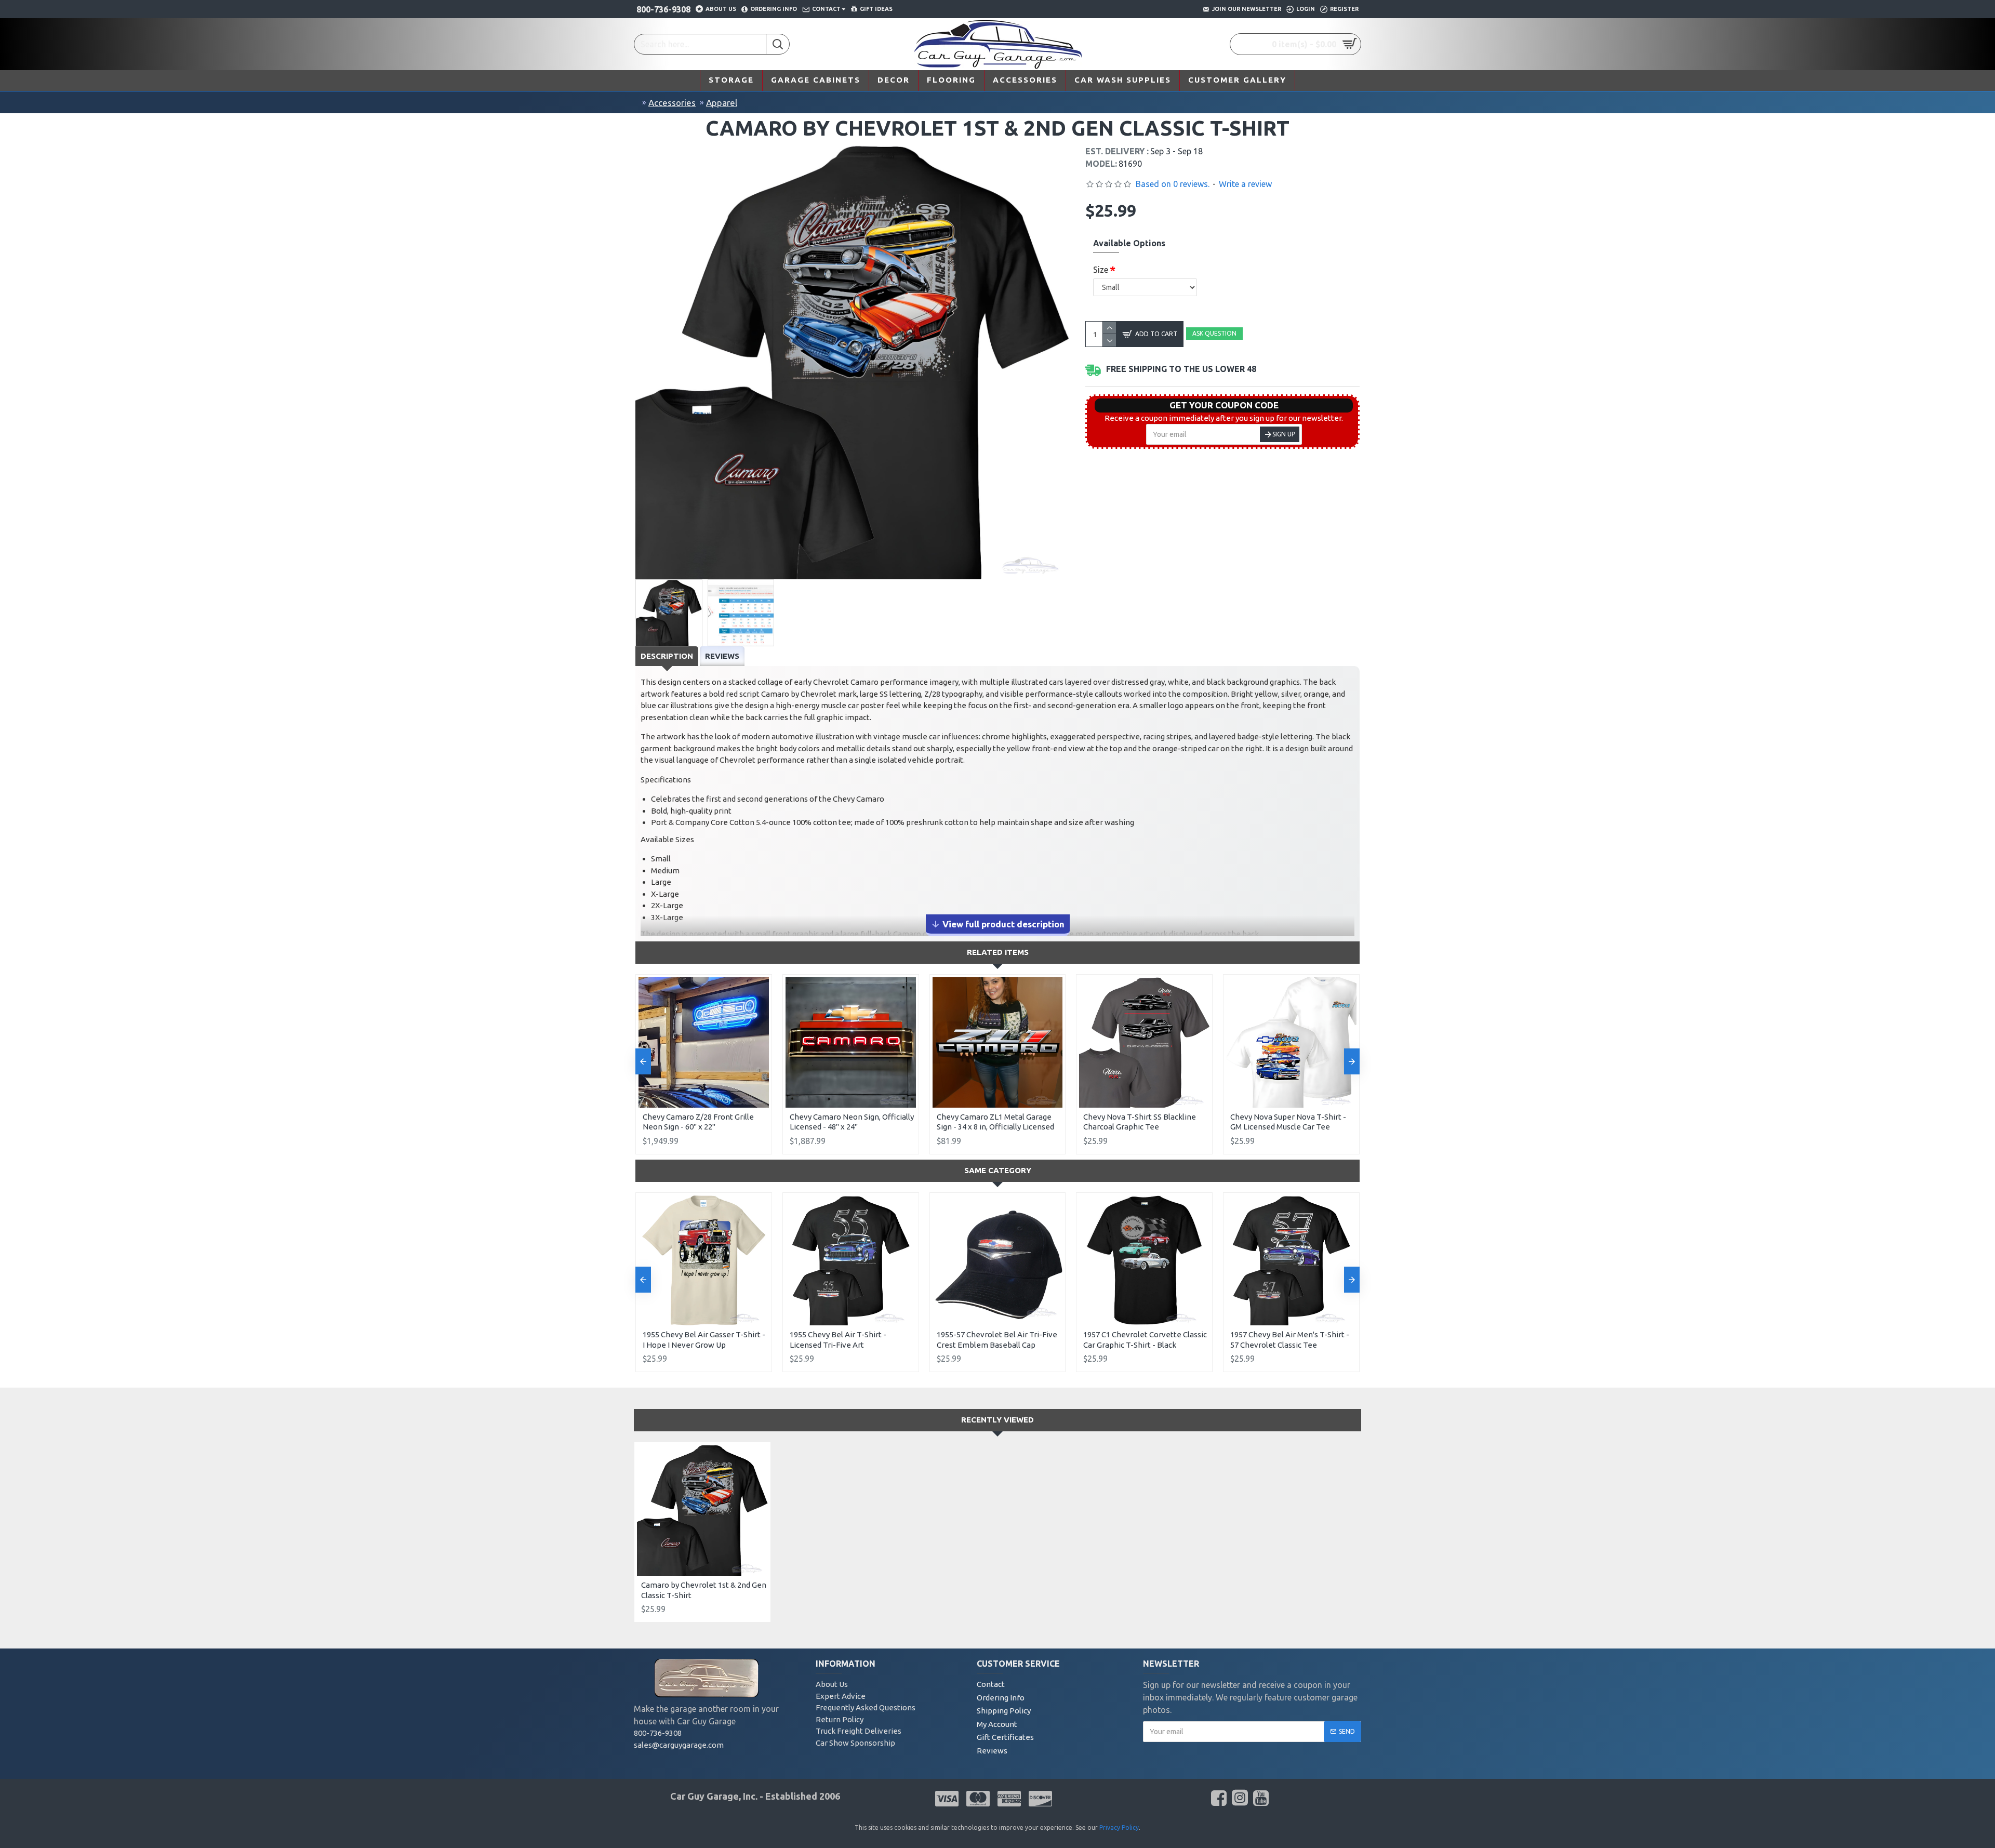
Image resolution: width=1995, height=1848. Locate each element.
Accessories (672, 103)
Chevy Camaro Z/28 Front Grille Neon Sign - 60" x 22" (698, 1122)
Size (1101, 270)
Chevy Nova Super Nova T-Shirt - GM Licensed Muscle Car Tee (1288, 1122)
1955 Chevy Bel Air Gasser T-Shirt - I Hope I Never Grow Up (704, 1340)
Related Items (998, 952)
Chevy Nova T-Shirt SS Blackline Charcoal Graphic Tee (1140, 1122)
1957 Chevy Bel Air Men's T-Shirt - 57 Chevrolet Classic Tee (1290, 1340)
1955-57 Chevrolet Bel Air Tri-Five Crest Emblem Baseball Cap (997, 1340)
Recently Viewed (997, 1420)
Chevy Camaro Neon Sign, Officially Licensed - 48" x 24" (852, 1122)
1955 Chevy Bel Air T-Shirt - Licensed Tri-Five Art (838, 1340)
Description (667, 656)
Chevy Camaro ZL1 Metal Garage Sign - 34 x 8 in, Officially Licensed (995, 1122)
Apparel (722, 103)
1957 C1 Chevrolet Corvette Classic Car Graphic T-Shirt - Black (1145, 1340)
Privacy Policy (1119, 1827)
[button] (643, 1061)
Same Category (998, 1170)
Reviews (722, 656)
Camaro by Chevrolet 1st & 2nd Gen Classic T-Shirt (704, 1590)
